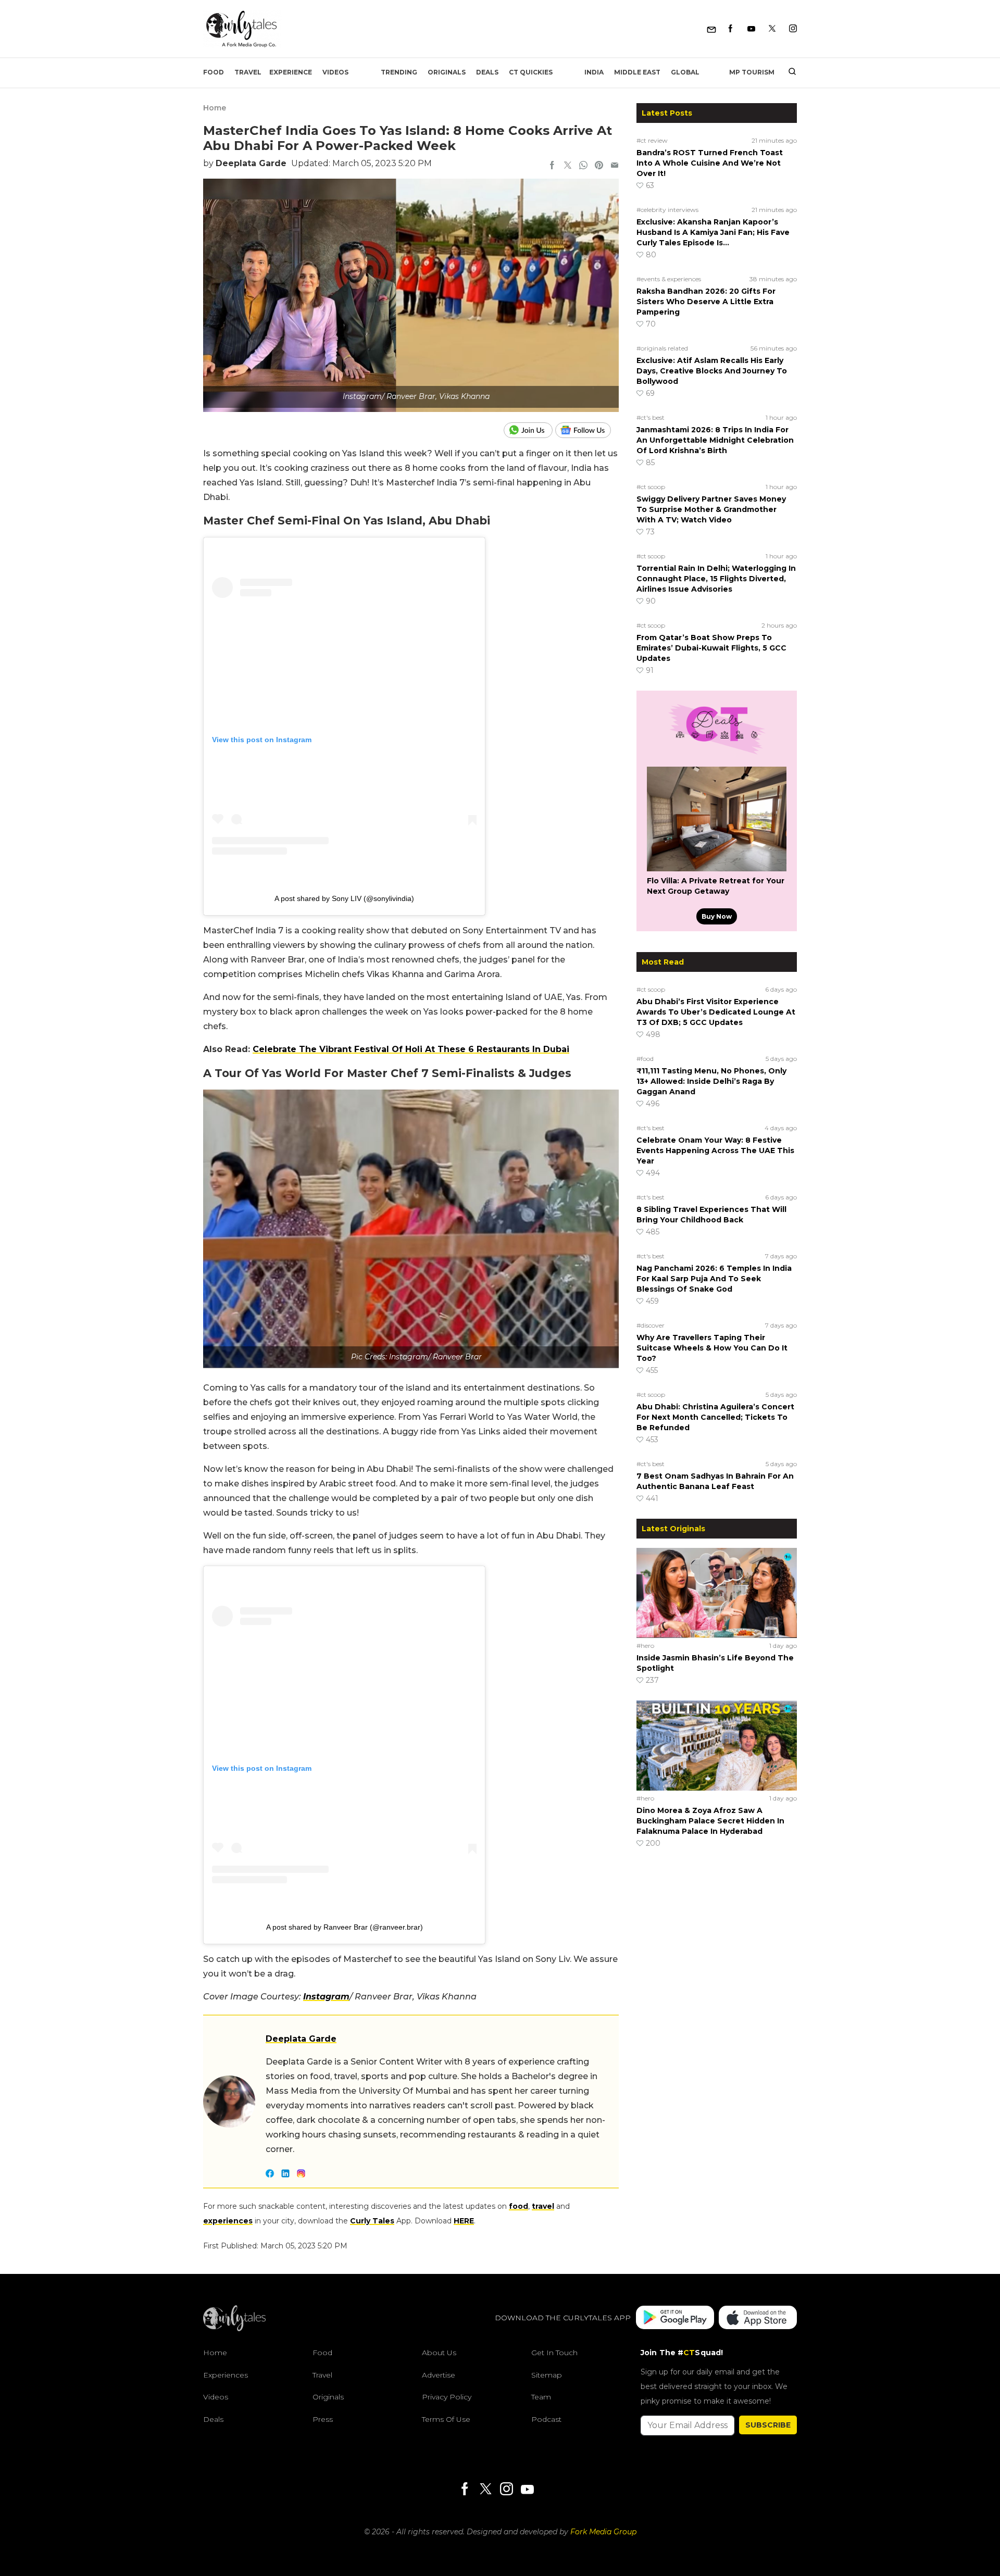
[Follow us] (587, 430)
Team (541, 2397)
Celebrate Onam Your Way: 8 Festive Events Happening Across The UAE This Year (715, 1151)
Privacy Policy (447, 2397)
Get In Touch (554, 2353)
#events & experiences (669, 279)
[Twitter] (772, 29)
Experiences (226, 2375)
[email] (615, 166)
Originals (447, 72)
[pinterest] (599, 166)
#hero (645, 1646)
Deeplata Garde (251, 163)
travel (543, 2206)
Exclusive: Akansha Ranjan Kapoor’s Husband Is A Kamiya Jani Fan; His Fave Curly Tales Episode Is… (713, 232)
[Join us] (529, 430)
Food (214, 72)
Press (323, 2419)
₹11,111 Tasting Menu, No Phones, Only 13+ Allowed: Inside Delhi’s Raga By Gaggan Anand (711, 1081)
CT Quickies (531, 72)
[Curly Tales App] (675, 2318)
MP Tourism (752, 72)
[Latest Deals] (717, 754)
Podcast (546, 2419)
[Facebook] (730, 29)
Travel (248, 72)
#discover (651, 1325)
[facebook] (552, 166)
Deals (487, 72)
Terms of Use (446, 2419)
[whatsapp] (583, 166)
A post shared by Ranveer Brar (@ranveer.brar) (345, 1927)
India (594, 72)
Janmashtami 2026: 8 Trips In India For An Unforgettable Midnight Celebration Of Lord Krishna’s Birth (715, 440)
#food (645, 1059)
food (518, 2206)
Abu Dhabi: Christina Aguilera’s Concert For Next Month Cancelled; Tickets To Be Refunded (715, 1417)
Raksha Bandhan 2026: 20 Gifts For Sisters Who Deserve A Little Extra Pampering (706, 302)
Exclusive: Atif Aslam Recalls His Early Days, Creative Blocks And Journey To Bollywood (712, 371)
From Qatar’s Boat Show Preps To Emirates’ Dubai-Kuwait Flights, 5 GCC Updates (711, 648)
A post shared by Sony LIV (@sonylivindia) (344, 898)
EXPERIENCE (291, 72)
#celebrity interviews (667, 210)
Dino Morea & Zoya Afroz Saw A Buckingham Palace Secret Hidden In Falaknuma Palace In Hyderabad (710, 1821)
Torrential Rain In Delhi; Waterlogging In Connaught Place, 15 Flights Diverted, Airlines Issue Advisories (716, 579)
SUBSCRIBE (768, 2425)
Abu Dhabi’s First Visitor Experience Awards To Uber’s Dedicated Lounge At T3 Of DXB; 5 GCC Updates (716, 1012)
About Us (439, 2353)
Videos (335, 72)
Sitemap (547, 2375)
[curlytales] (234, 2329)
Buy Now (717, 916)
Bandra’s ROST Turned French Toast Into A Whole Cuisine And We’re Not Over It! (710, 163)
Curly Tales (372, 2221)
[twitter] (568, 166)
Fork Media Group (603, 2532)
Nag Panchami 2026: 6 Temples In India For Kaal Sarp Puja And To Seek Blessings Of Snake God (714, 1279)
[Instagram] (793, 29)
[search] (788, 72)
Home (215, 108)
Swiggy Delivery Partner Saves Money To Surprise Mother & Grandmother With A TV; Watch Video (711, 509)
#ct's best (651, 417)
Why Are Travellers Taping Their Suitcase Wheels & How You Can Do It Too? (712, 1348)
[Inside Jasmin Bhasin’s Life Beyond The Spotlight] (717, 1593)
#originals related (662, 348)
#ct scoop (651, 487)
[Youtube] (751, 29)
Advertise (439, 2375)
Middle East (637, 72)
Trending (399, 72)
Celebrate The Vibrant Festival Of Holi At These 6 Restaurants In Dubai (411, 1049)
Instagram (326, 1997)
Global (685, 72)
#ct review (652, 140)
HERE (464, 2221)
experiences (228, 2221)
